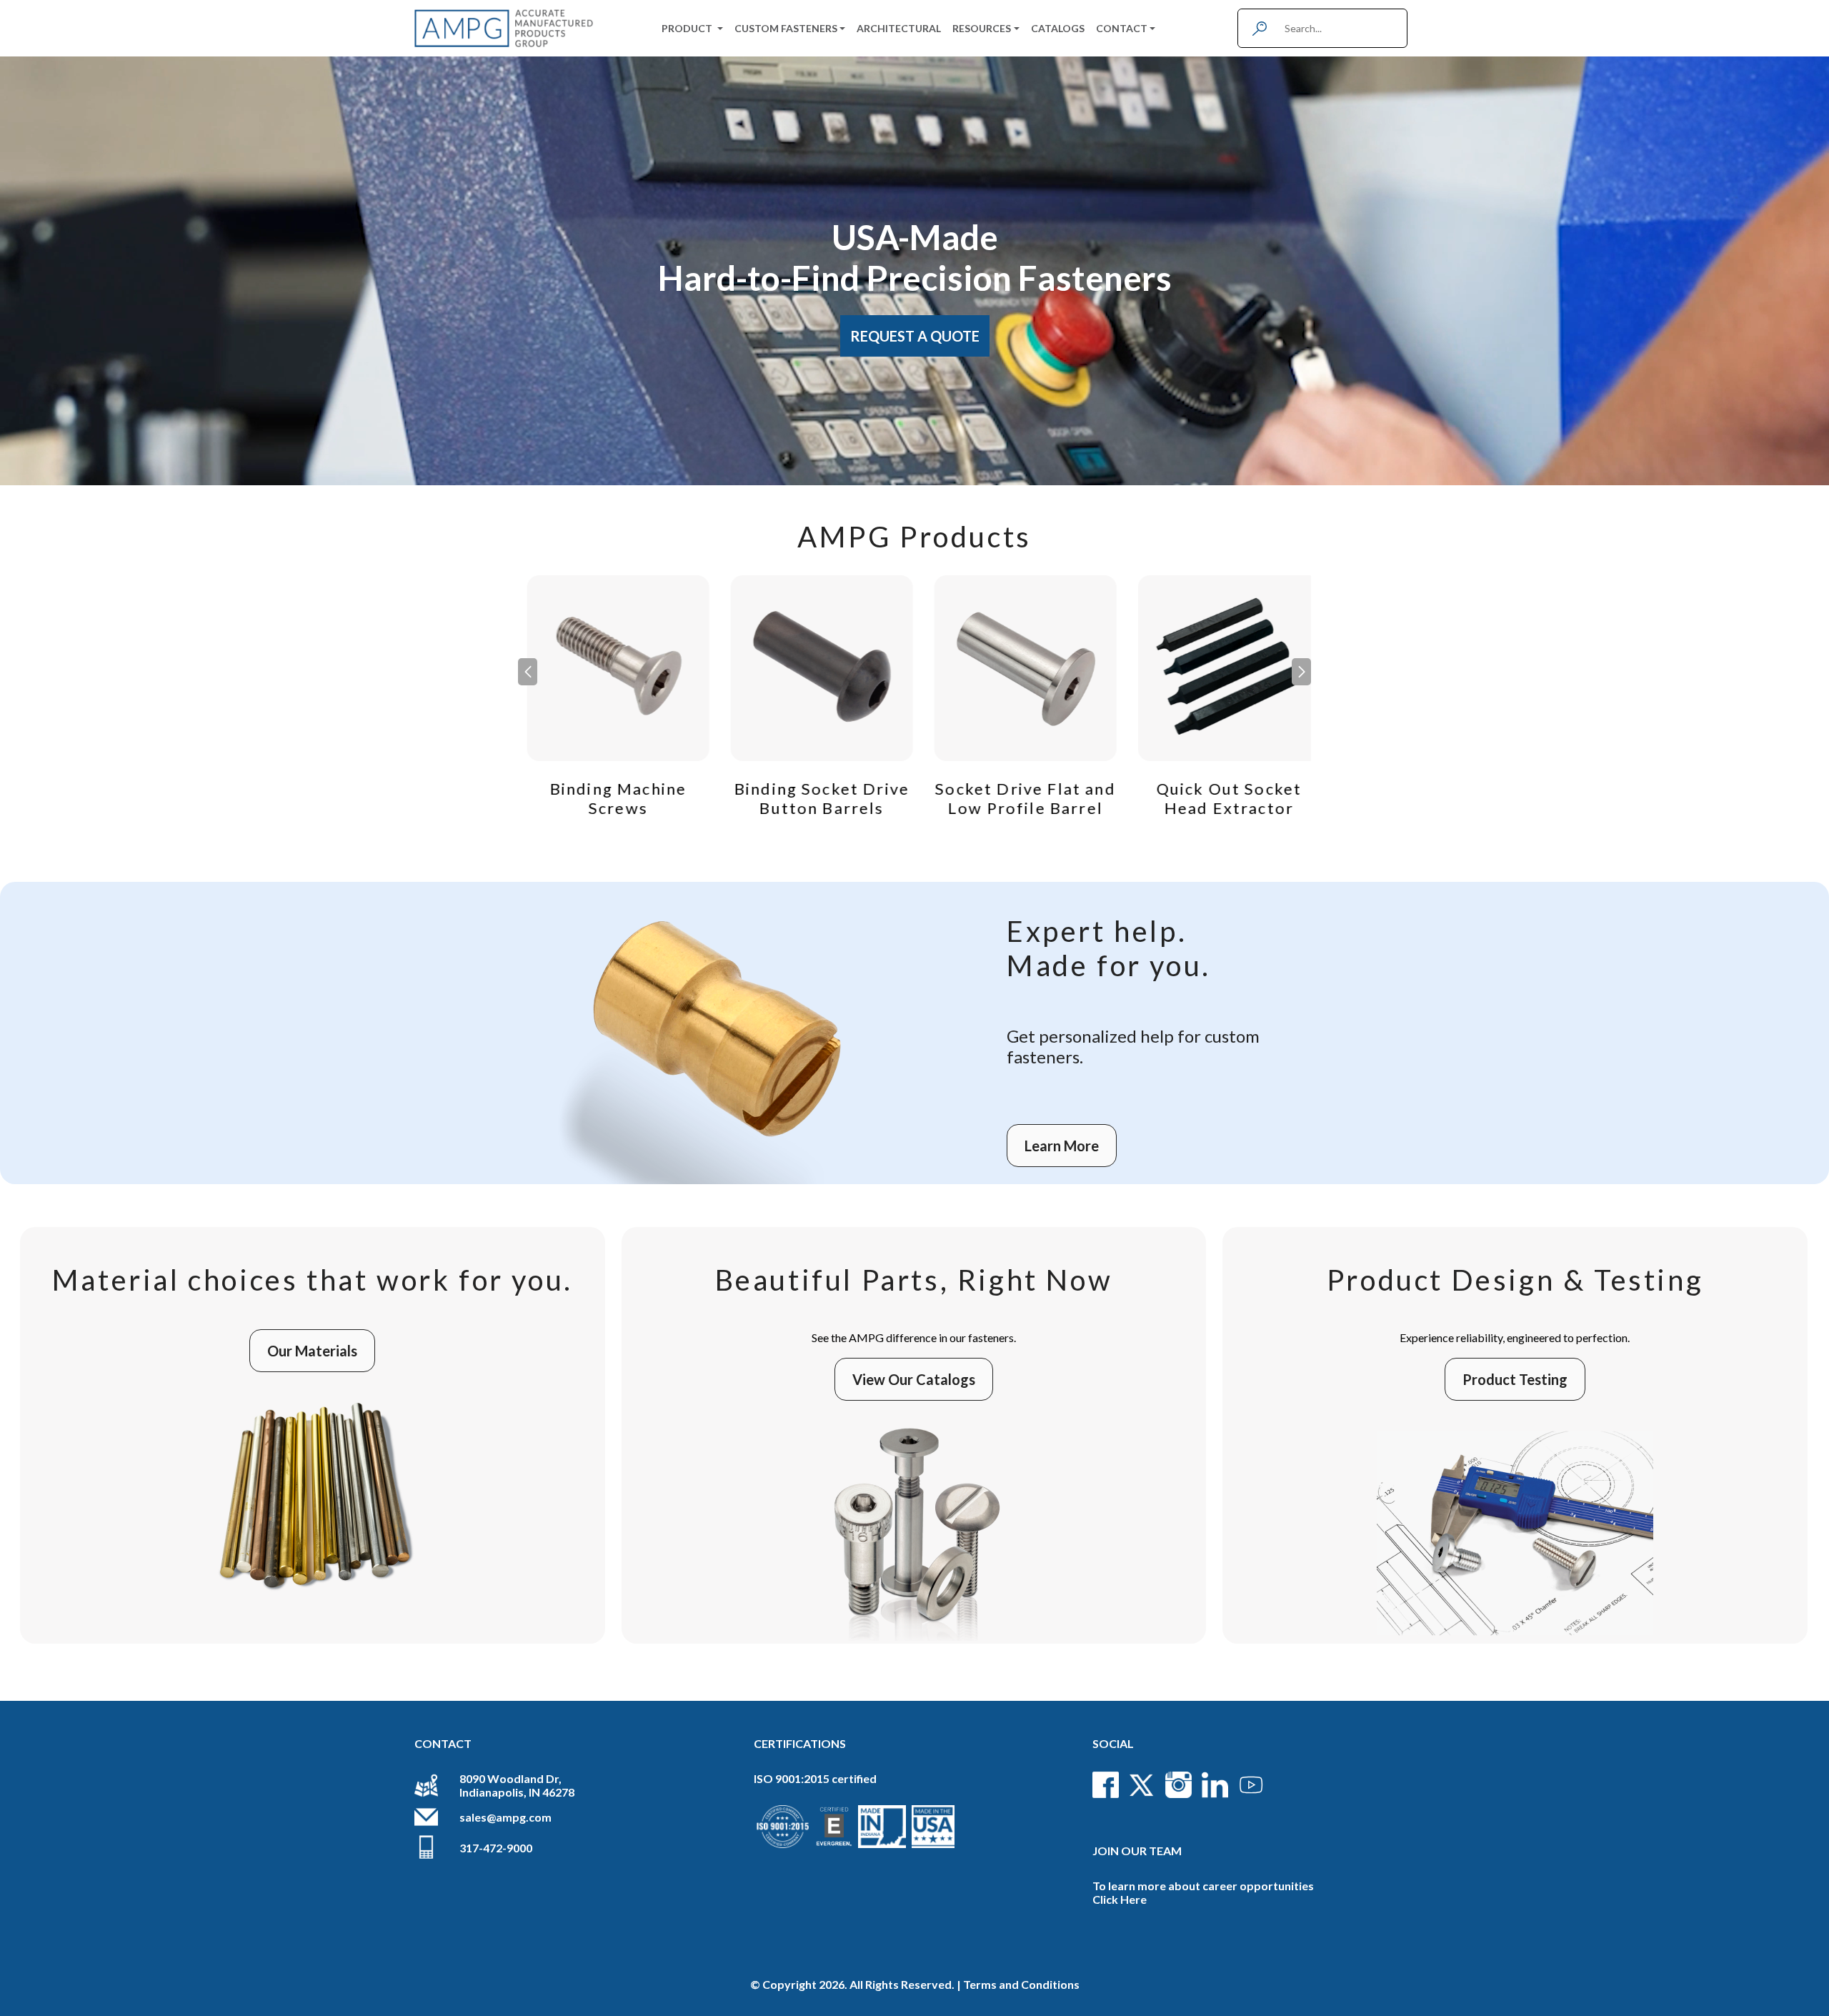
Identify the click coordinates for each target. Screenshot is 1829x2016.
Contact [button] (1122, 28)
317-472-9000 (496, 1848)
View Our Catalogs (914, 1379)
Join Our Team (1137, 1851)
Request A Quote (915, 336)
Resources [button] (982, 28)
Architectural (899, 28)
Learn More (1062, 1146)
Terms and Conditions (1021, 1984)
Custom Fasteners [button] (786, 28)
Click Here (1120, 1899)
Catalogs (1058, 28)
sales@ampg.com (505, 1817)
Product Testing (1515, 1379)
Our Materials (312, 1351)
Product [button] (688, 28)
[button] (1301, 672)
